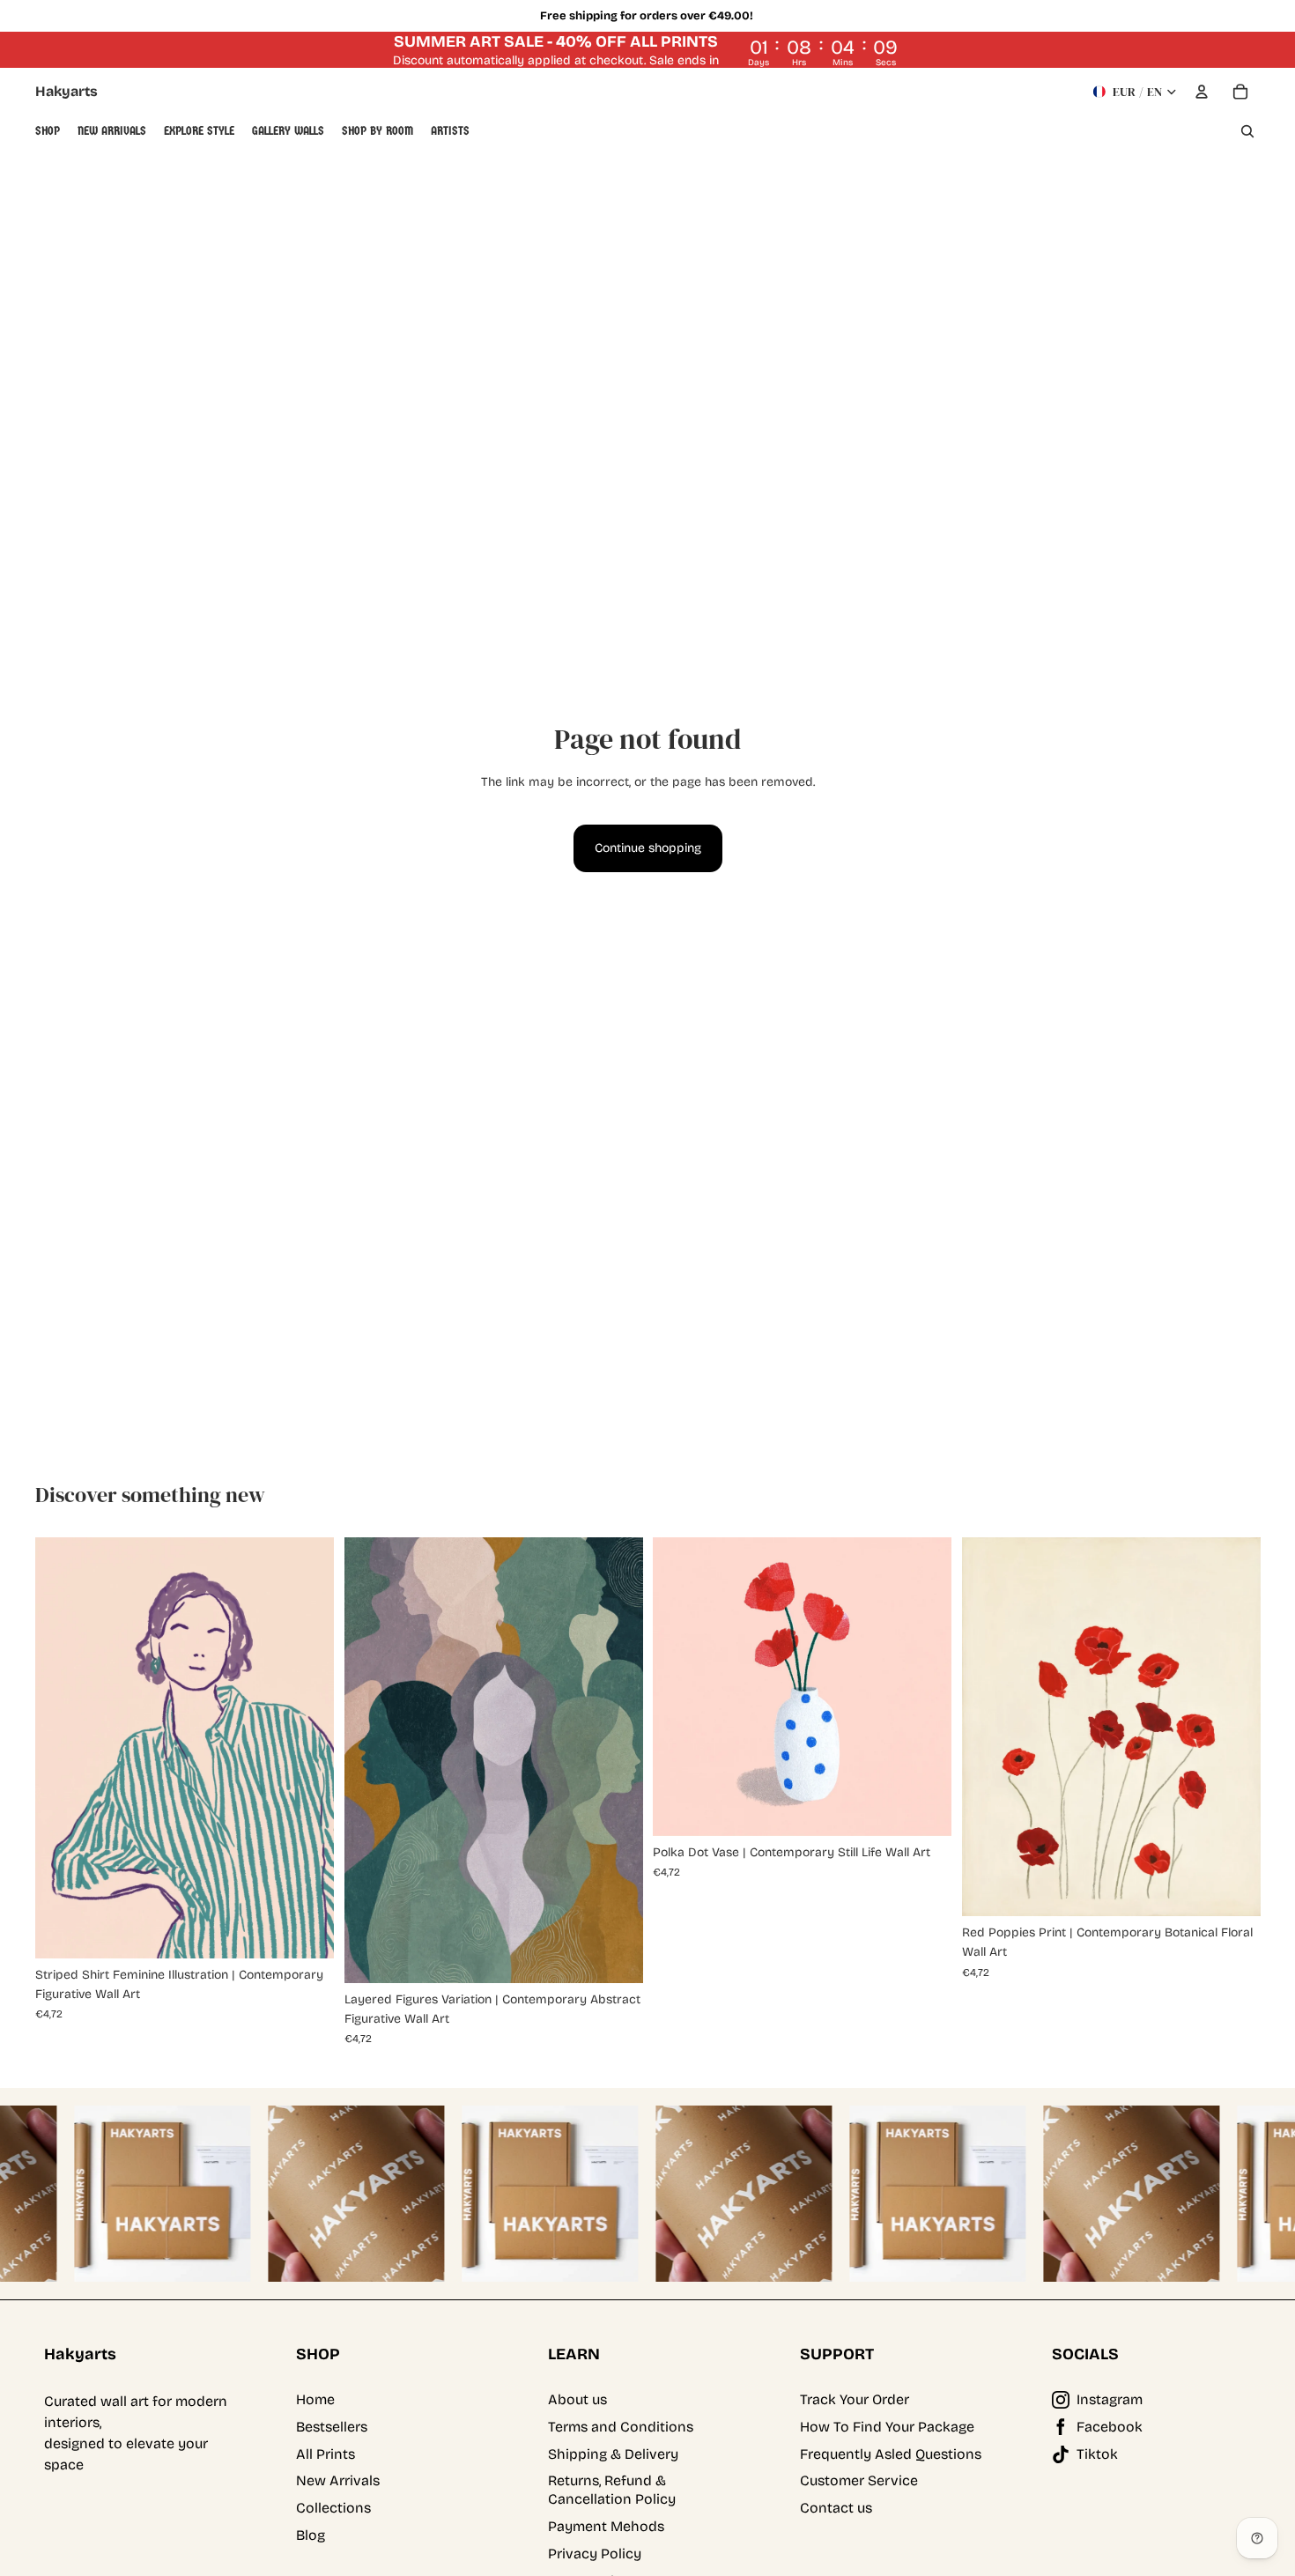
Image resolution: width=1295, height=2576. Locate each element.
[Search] (1247, 131)
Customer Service (859, 2480)
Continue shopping (648, 848)
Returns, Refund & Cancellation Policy (612, 2490)
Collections (333, 2508)
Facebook (1110, 2427)
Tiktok (1097, 2454)
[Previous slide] (62, 1748)
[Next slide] (307, 1748)
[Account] (1202, 92)
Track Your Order (855, 2399)
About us (577, 2399)
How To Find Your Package (887, 2427)
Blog (311, 2535)
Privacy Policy (595, 2554)
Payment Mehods (606, 2526)
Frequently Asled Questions (891, 2454)
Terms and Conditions (621, 2427)
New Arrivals (338, 2480)
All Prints (326, 2454)
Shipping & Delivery (613, 2454)
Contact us (836, 2508)
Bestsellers (332, 2427)
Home (315, 2399)
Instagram (1110, 2399)
